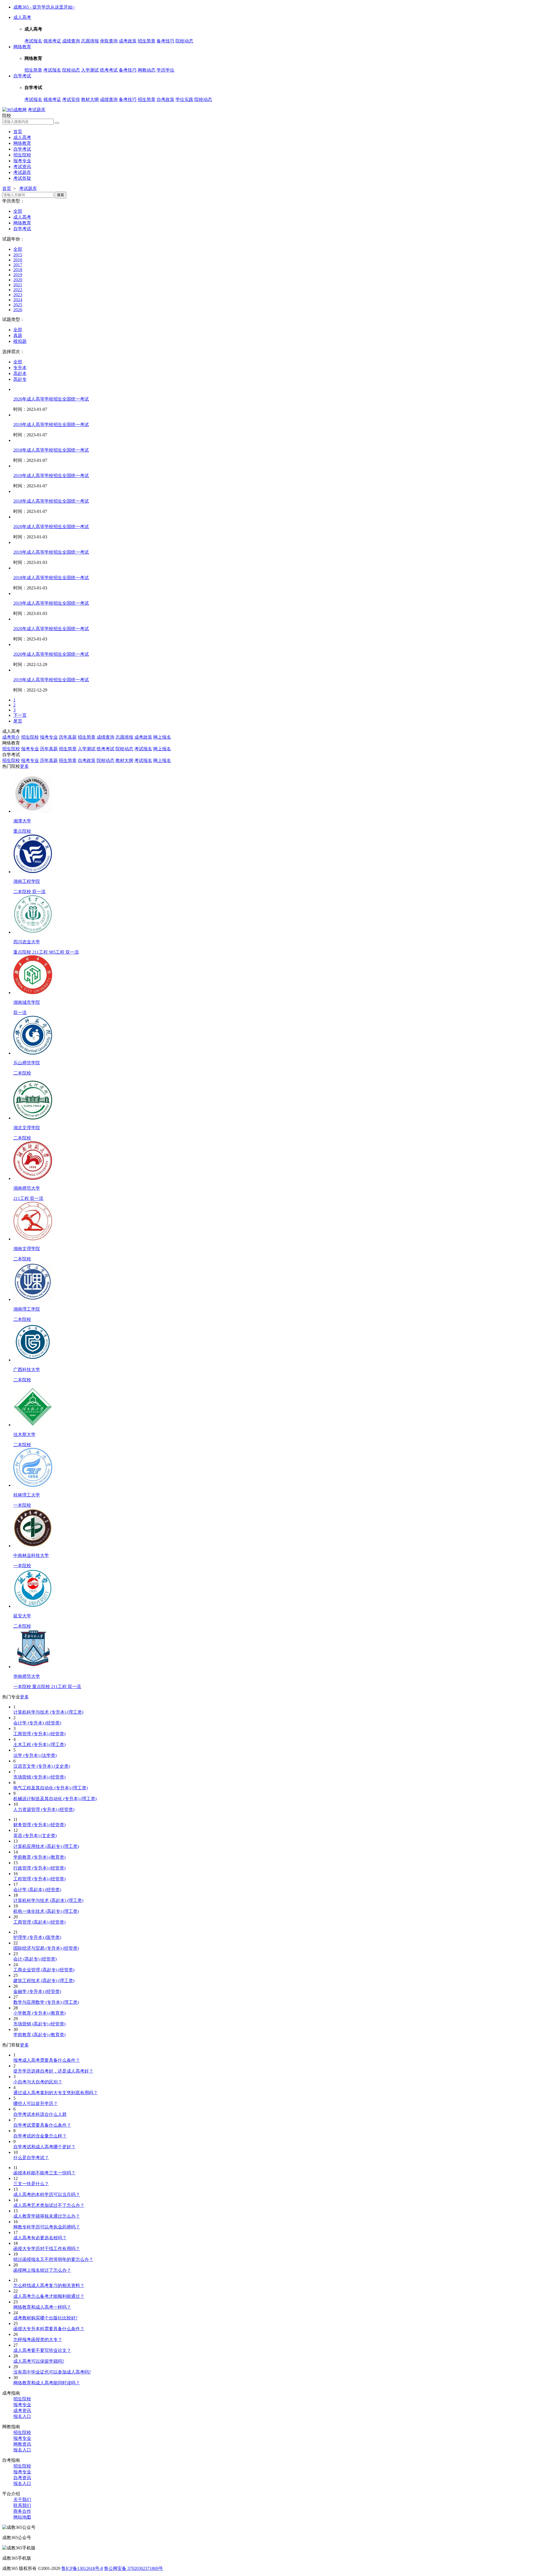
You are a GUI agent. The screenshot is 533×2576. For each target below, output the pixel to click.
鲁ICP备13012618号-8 (82, 2568)
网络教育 (22, 47)
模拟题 (20, 341)
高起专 (20, 379)
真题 (18, 335)
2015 (18, 255)
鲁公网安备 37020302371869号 (134, 2568)
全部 (18, 211)
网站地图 (22, 2517)
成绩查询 (71, 41)
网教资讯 (22, 2444)
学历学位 (165, 70)
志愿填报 (90, 41)
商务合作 (22, 2511)
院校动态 (184, 41)
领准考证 (52, 41)
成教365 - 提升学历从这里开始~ (44, 7)
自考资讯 (22, 2478)
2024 (18, 300)
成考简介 (11, 737)
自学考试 (22, 76)
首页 (18, 132)
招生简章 (147, 41)
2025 (18, 305)
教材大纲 (90, 99)
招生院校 (22, 155)
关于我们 (22, 2500)
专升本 (20, 368)
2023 (18, 295)
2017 (18, 265)
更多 (24, 766)
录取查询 (109, 41)
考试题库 (37, 110)
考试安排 (71, 99)
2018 (18, 270)
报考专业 (22, 161)
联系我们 (22, 2505)
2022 (18, 290)
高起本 (20, 373)
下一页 (20, 715)
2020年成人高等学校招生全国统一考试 (51, 399)
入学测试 (90, 70)
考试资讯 (22, 167)
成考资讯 (22, 2411)
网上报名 (162, 737)
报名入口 (22, 2416)
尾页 (18, 721)
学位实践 (184, 99)
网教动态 (147, 70)
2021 (18, 285)
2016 (18, 260)
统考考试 (109, 70)
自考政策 (165, 99)
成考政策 (128, 41)
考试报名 (33, 41)
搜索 (61, 195)
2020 (18, 280)
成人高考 (22, 17)
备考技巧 (165, 41)
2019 (18, 275)
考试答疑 (22, 178)
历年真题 (68, 737)
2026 (18, 310)
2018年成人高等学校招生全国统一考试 (51, 450)
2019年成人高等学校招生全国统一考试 (51, 425)
